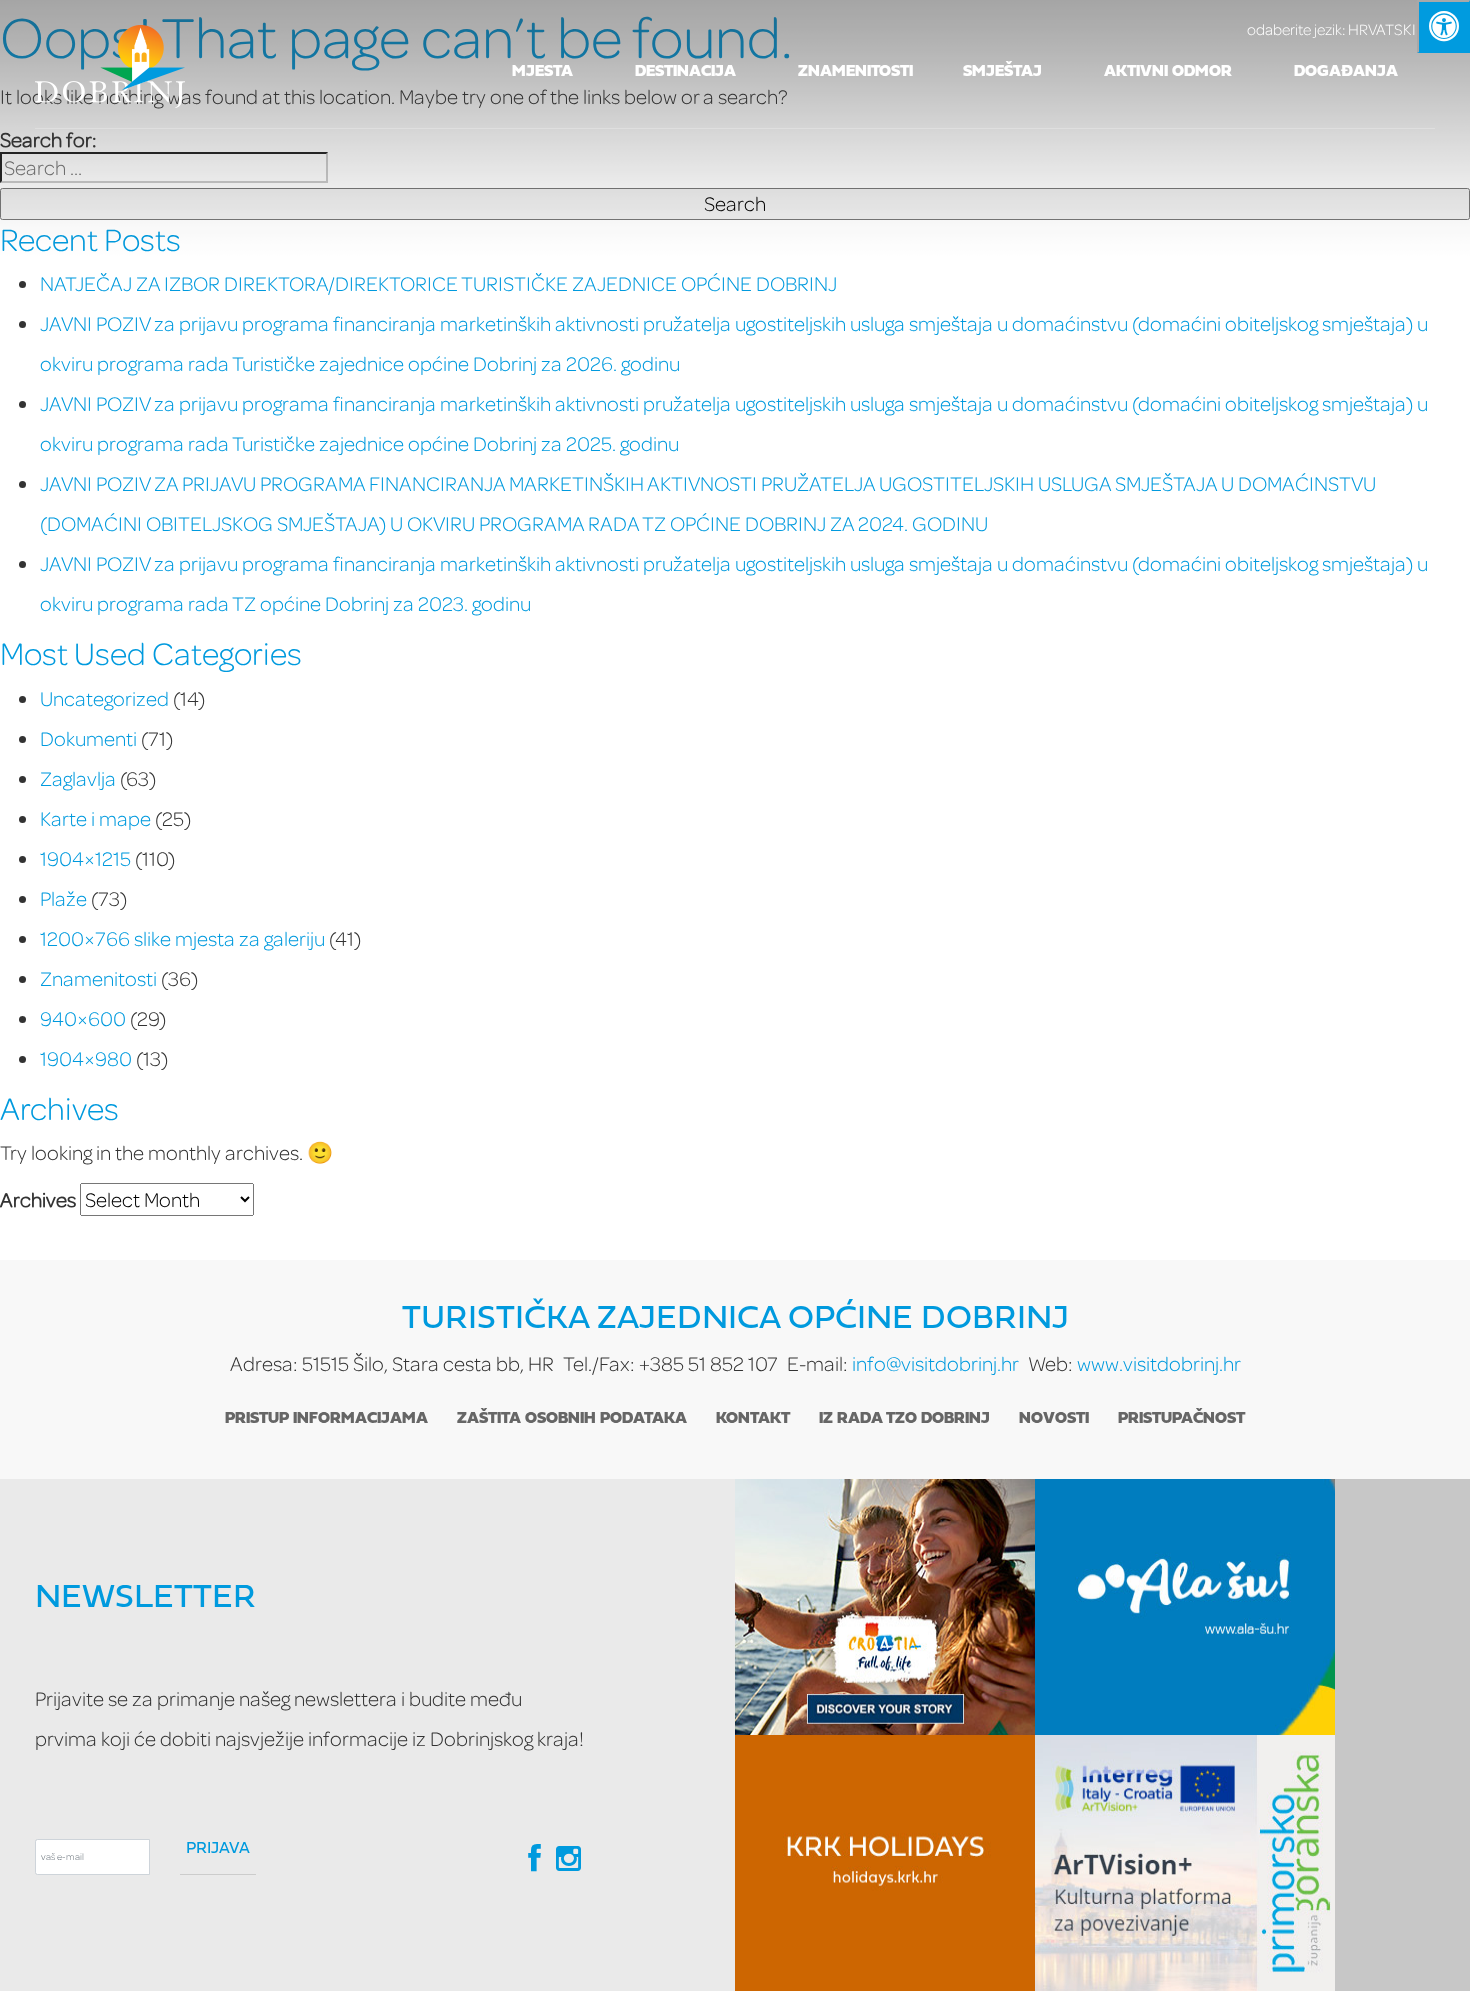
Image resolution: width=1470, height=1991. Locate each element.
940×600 (83, 1018)
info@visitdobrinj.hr (935, 1363)
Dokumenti (88, 738)
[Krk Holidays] (885, 1863)
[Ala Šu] (1185, 1607)
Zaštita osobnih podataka (572, 1419)
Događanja (1346, 72)
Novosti (1054, 1419)
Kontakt (753, 1419)
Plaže (63, 898)
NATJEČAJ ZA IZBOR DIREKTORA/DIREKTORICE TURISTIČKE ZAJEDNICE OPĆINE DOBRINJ (438, 283)
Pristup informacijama (326, 1419)
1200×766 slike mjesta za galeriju (182, 938)
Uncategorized (104, 698)
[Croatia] (885, 1607)
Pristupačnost (1181, 1419)
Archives (38, 1199)
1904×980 (86, 1058)
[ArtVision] (1185, 1863)
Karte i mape (95, 818)
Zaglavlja (78, 778)
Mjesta (542, 72)
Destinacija (685, 72)
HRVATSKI (1331, 29)
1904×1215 (85, 858)
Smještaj (1002, 72)
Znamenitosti (855, 72)
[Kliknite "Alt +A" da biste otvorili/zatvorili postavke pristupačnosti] (1443, 26)
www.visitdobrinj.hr (1159, 1363)
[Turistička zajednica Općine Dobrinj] (110, 64)
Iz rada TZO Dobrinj (904, 1419)
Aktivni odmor (1168, 72)
